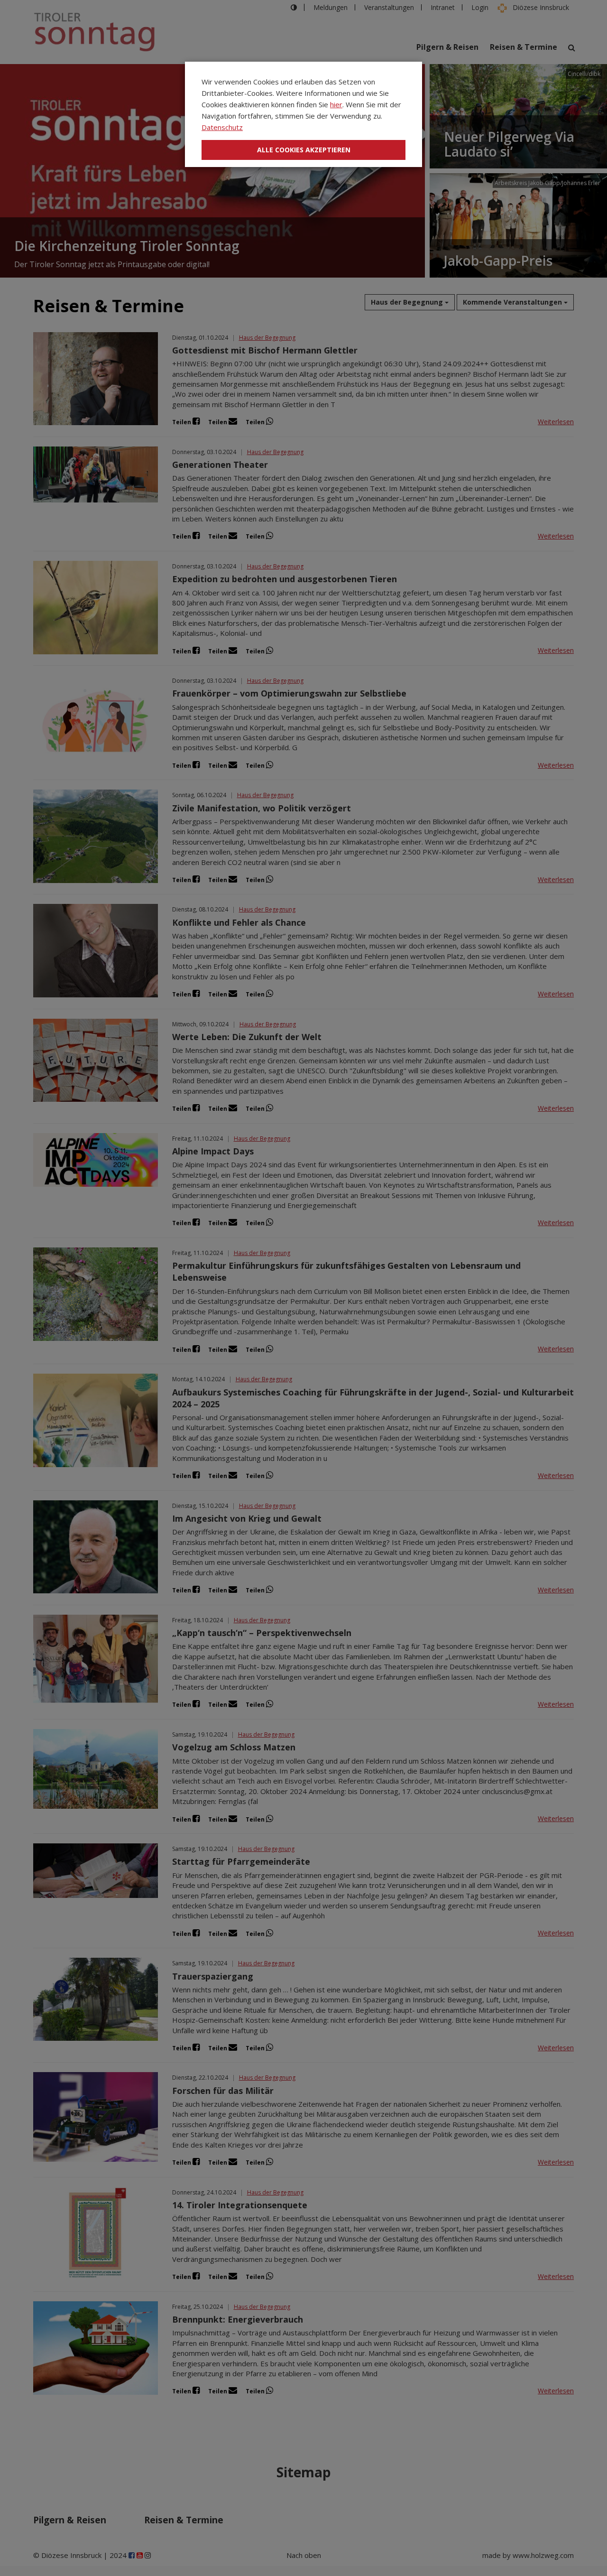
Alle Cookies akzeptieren (304, 150)
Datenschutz (222, 127)
